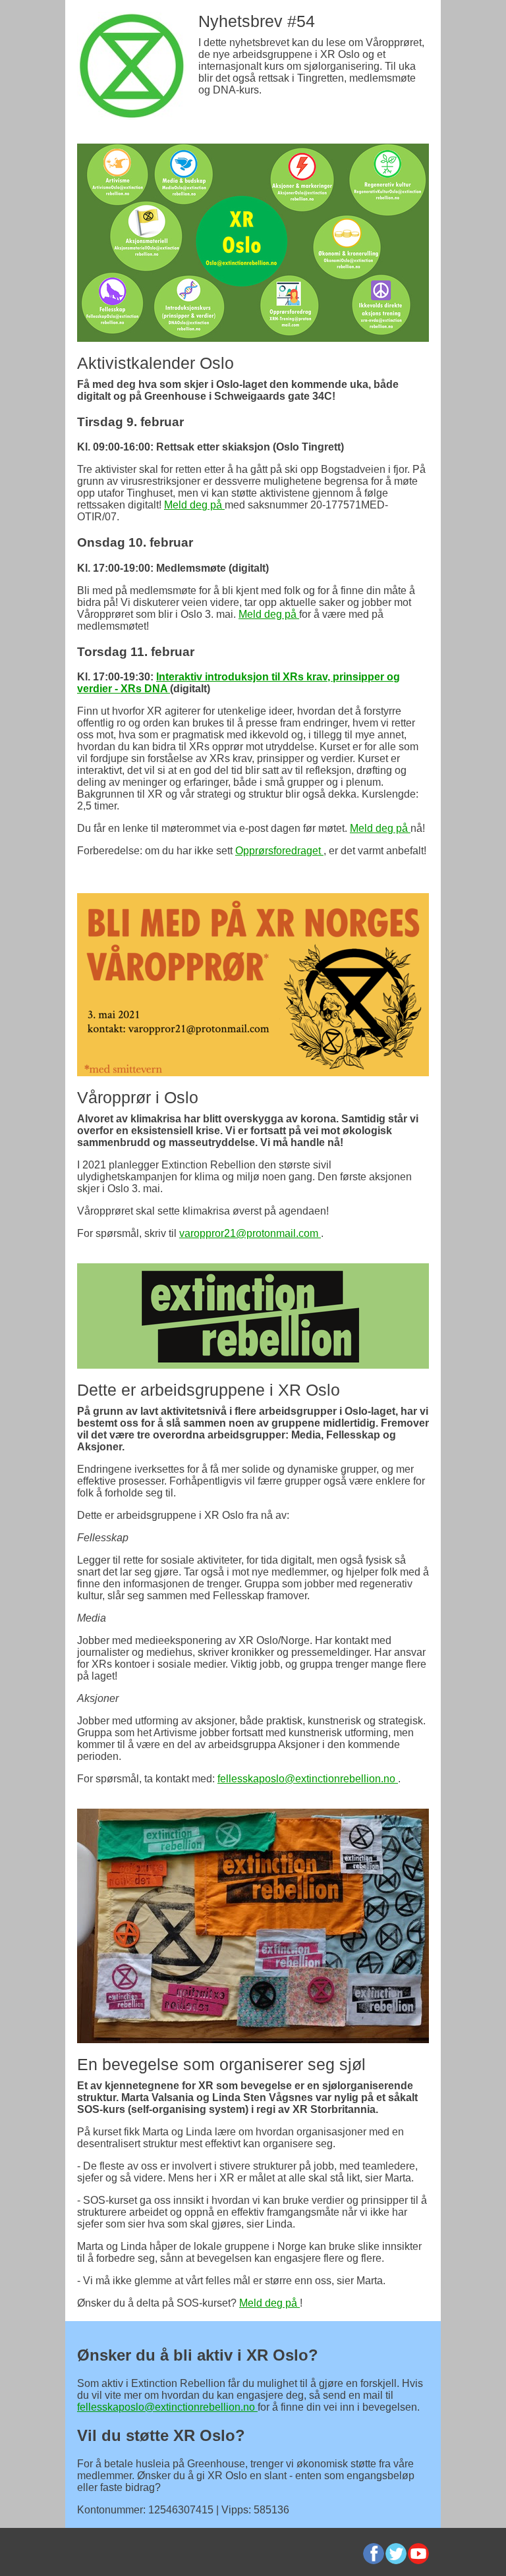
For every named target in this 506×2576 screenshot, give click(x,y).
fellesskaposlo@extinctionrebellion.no (308, 1779)
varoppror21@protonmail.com (250, 1233)
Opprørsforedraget (279, 851)
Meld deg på (194, 505)
